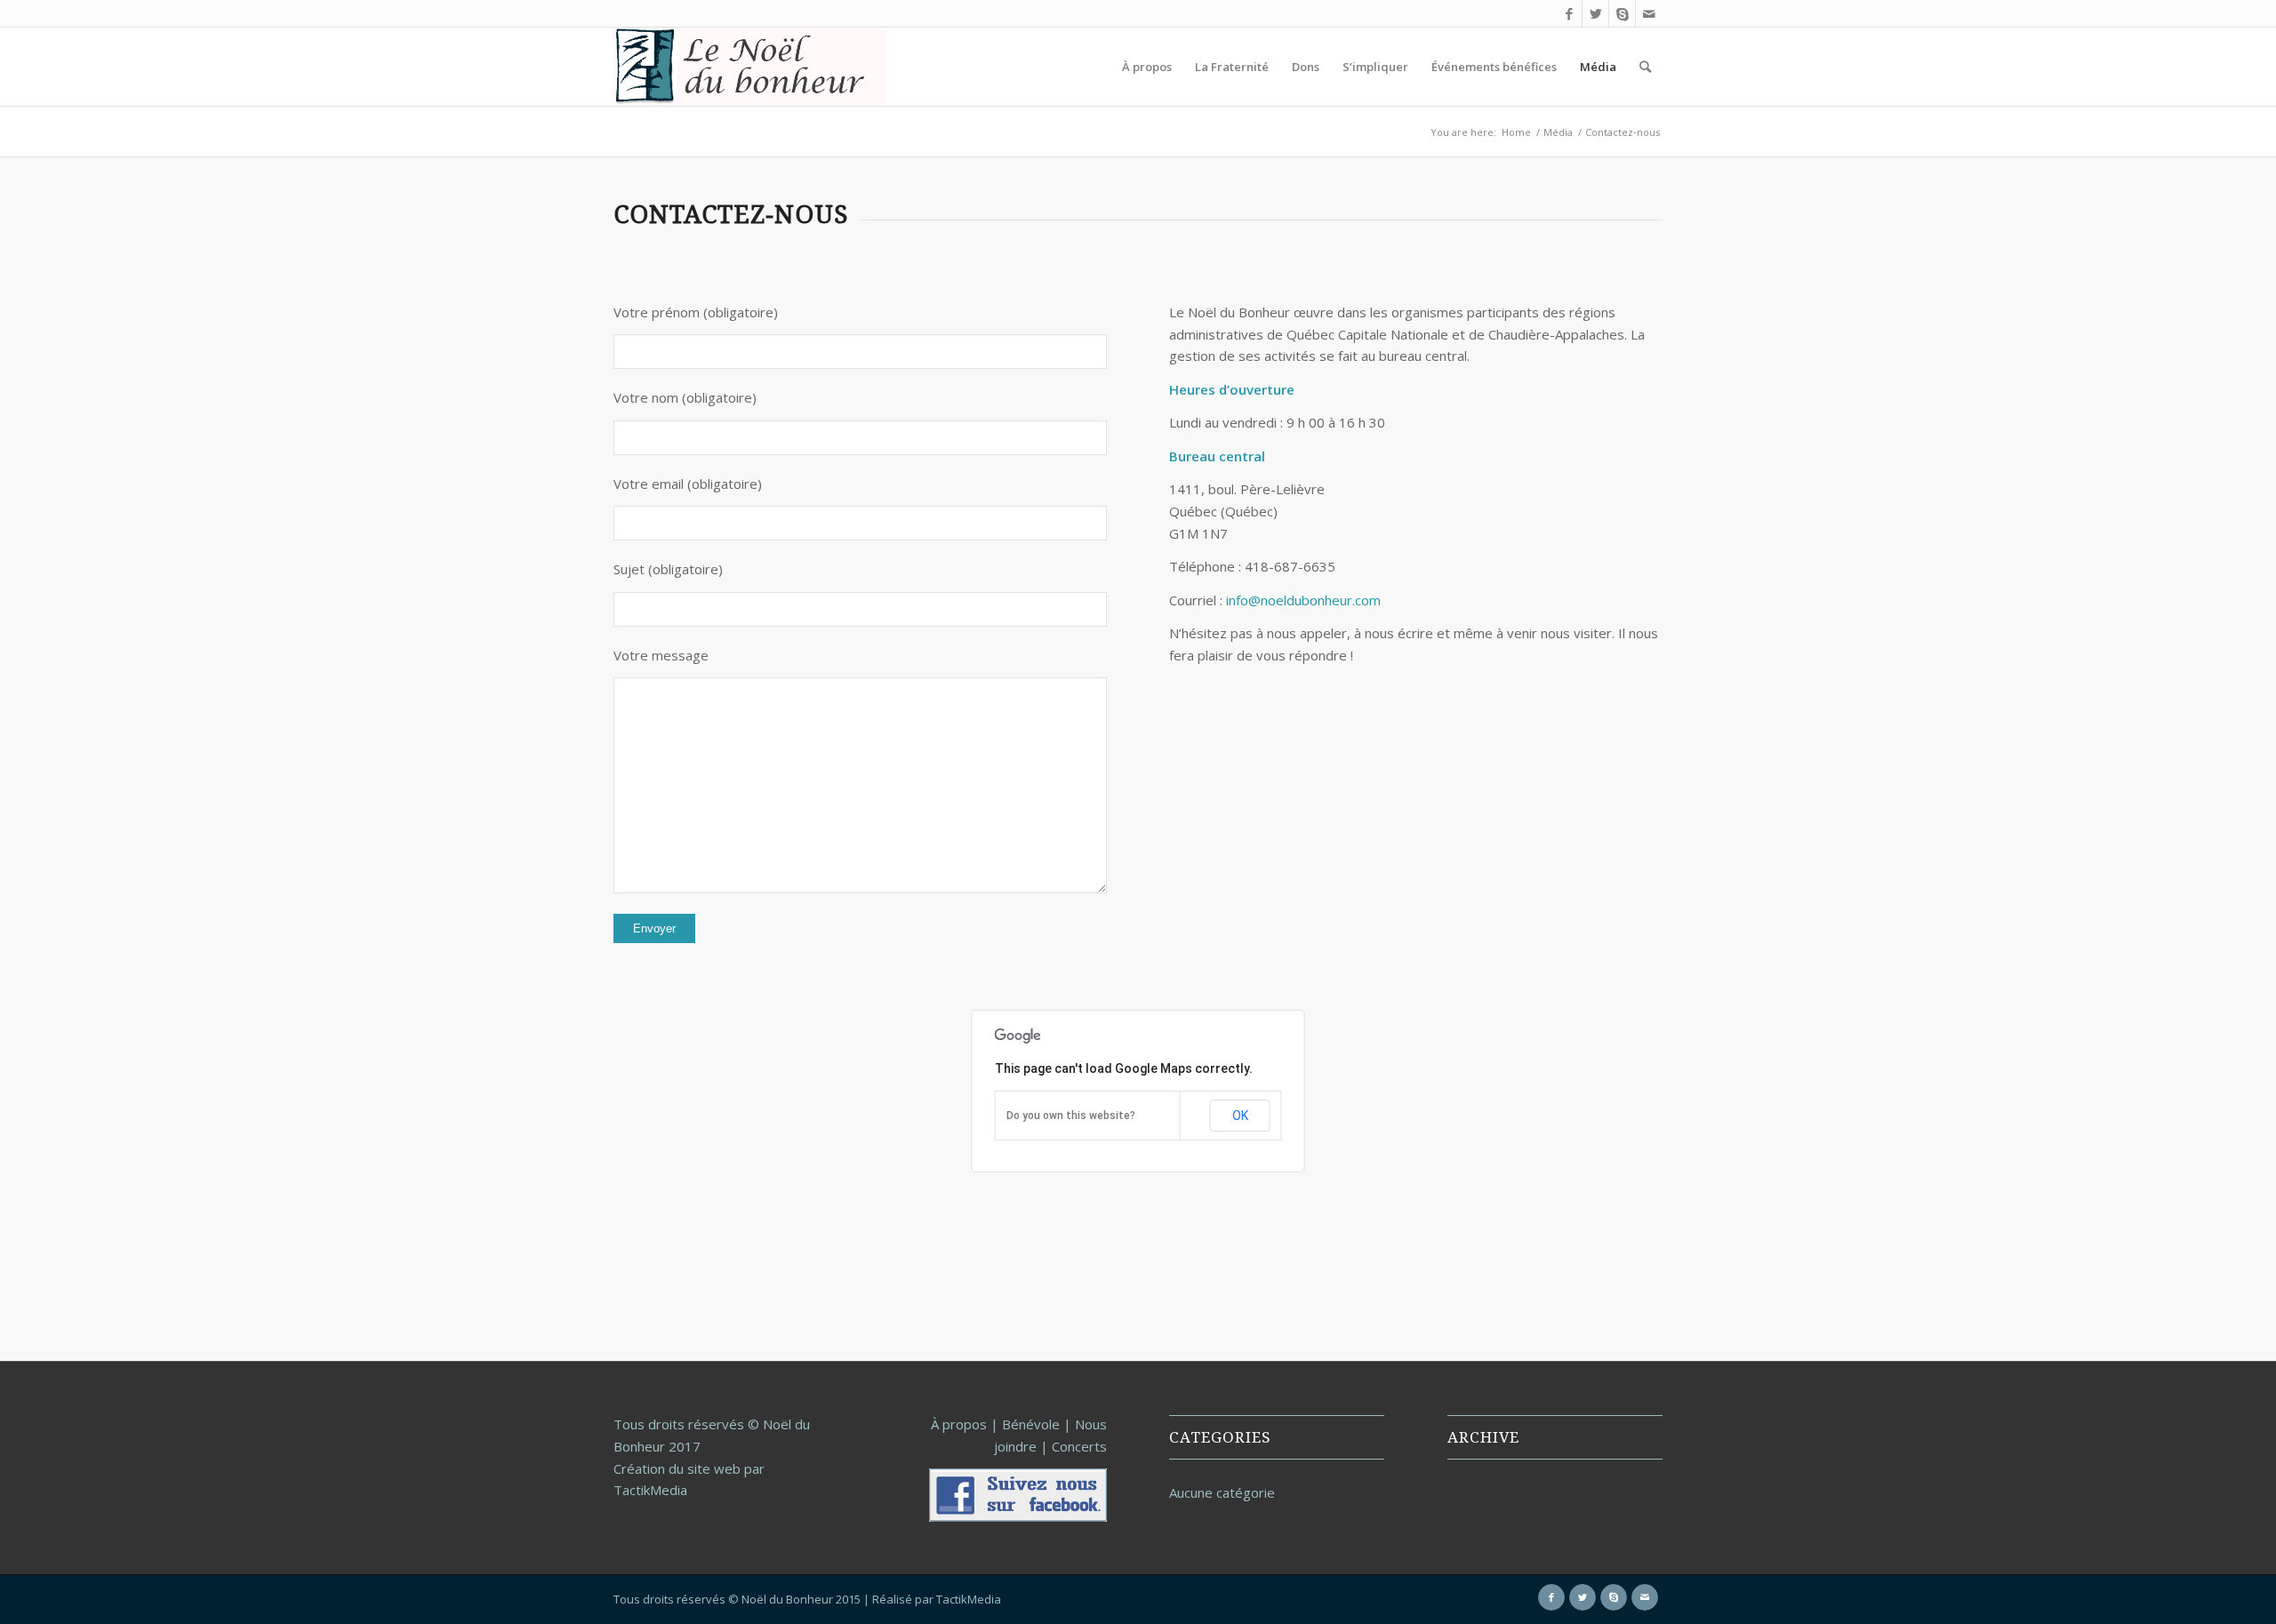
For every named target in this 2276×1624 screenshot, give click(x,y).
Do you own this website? (1071, 1116)
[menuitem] (1147, 67)
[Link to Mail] (1649, 13)
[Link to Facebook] (1569, 13)
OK (1240, 1116)
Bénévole (1031, 1424)
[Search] (1645, 67)
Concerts (1079, 1446)
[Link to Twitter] (1595, 13)
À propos (959, 1424)
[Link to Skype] (1622, 13)
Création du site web (677, 1468)
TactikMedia (969, 1599)
